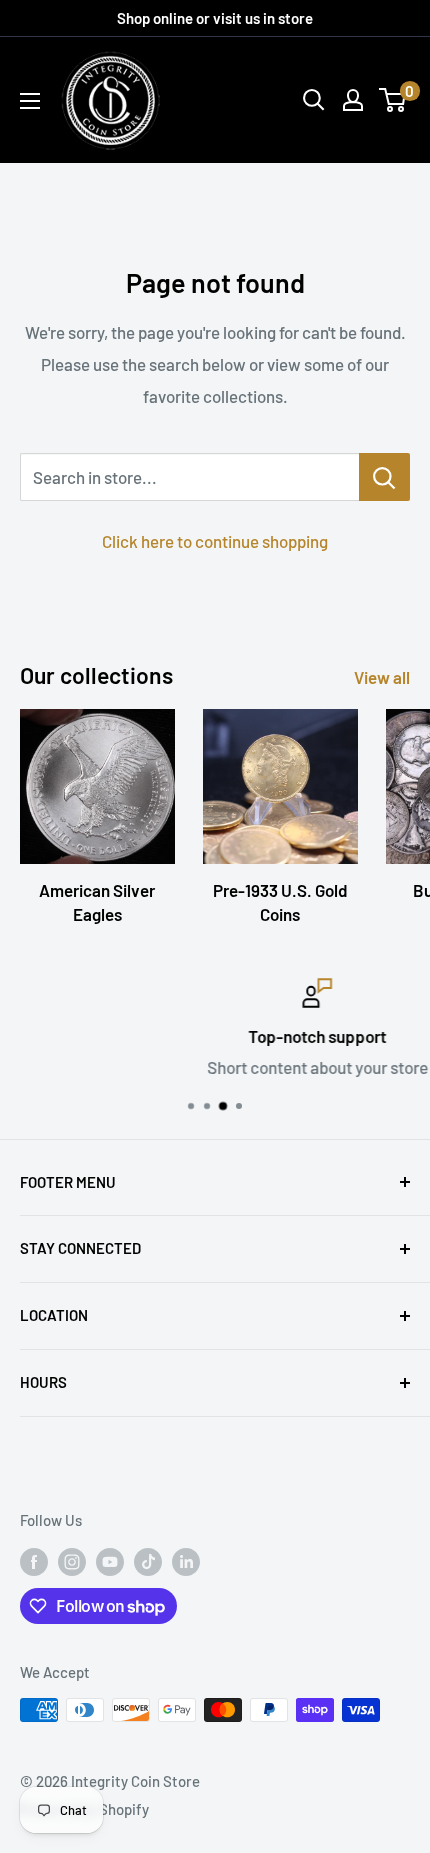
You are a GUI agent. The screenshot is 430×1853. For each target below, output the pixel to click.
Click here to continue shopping (215, 541)
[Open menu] (30, 101)
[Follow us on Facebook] (34, 1561)
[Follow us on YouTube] (110, 1561)
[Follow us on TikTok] (148, 1561)
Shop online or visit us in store (215, 18)
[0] (393, 100)
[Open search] (314, 100)
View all (382, 677)
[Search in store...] (384, 477)
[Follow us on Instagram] (72, 1561)
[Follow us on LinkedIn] (186, 1561)
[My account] (353, 100)
